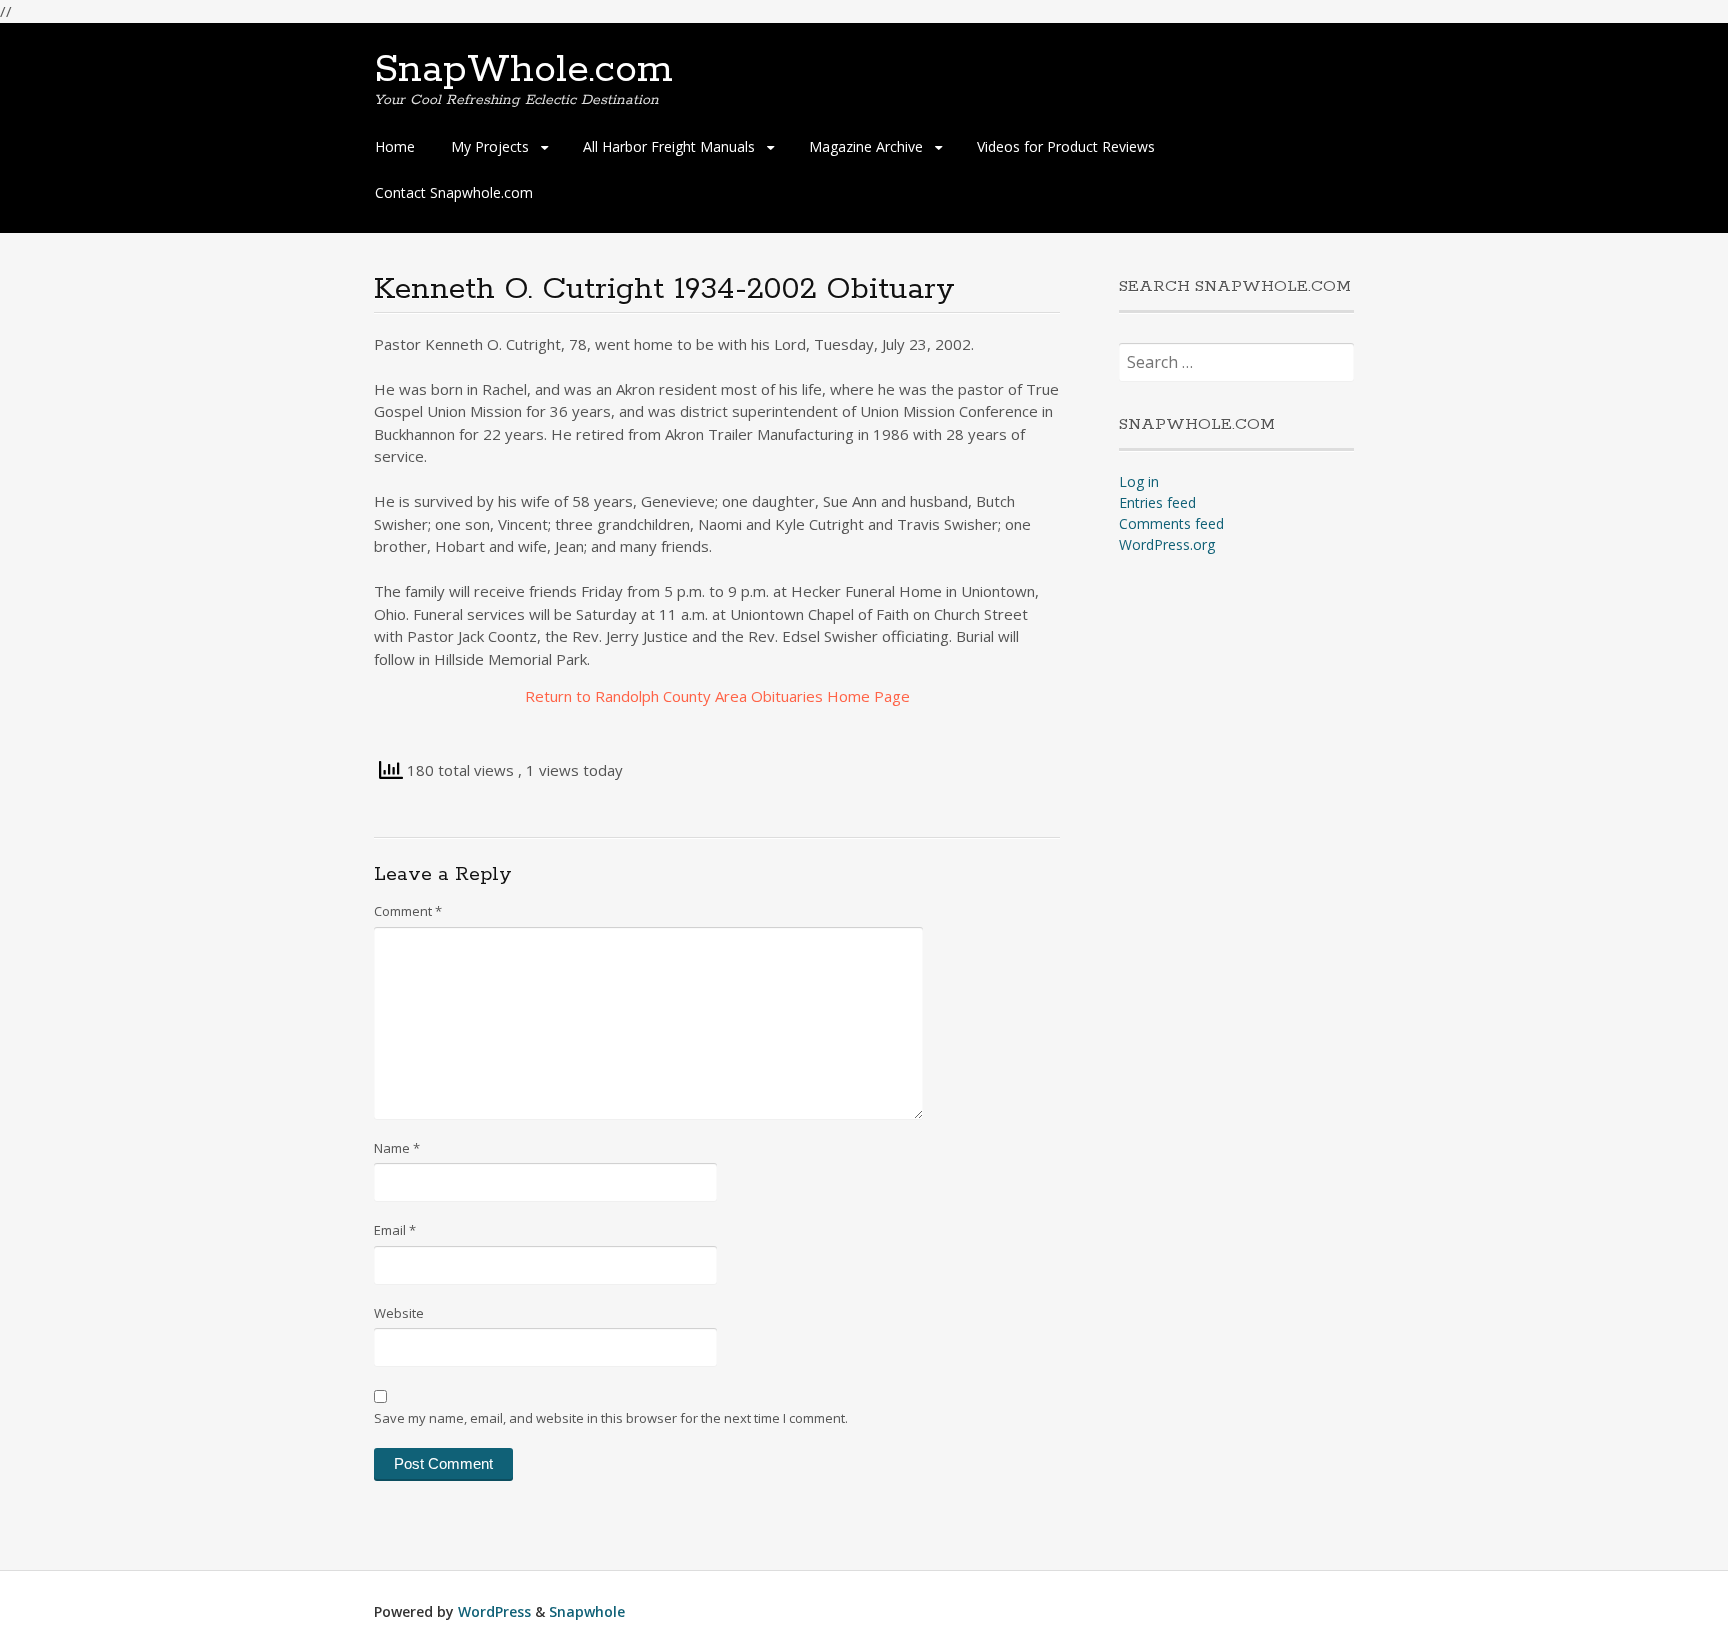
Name (397, 1148)
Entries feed (1157, 502)
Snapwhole (587, 1611)
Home (395, 146)
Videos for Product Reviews (1066, 146)
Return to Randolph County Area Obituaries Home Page (717, 696)
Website (399, 1313)
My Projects (490, 146)
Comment (408, 911)
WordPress (494, 1611)
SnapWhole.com (523, 70)
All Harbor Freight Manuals (669, 146)
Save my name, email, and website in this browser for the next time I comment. (611, 1418)
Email (395, 1230)
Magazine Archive (866, 146)
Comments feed (1171, 523)
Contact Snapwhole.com (454, 192)
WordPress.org (1167, 544)
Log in (1139, 481)
